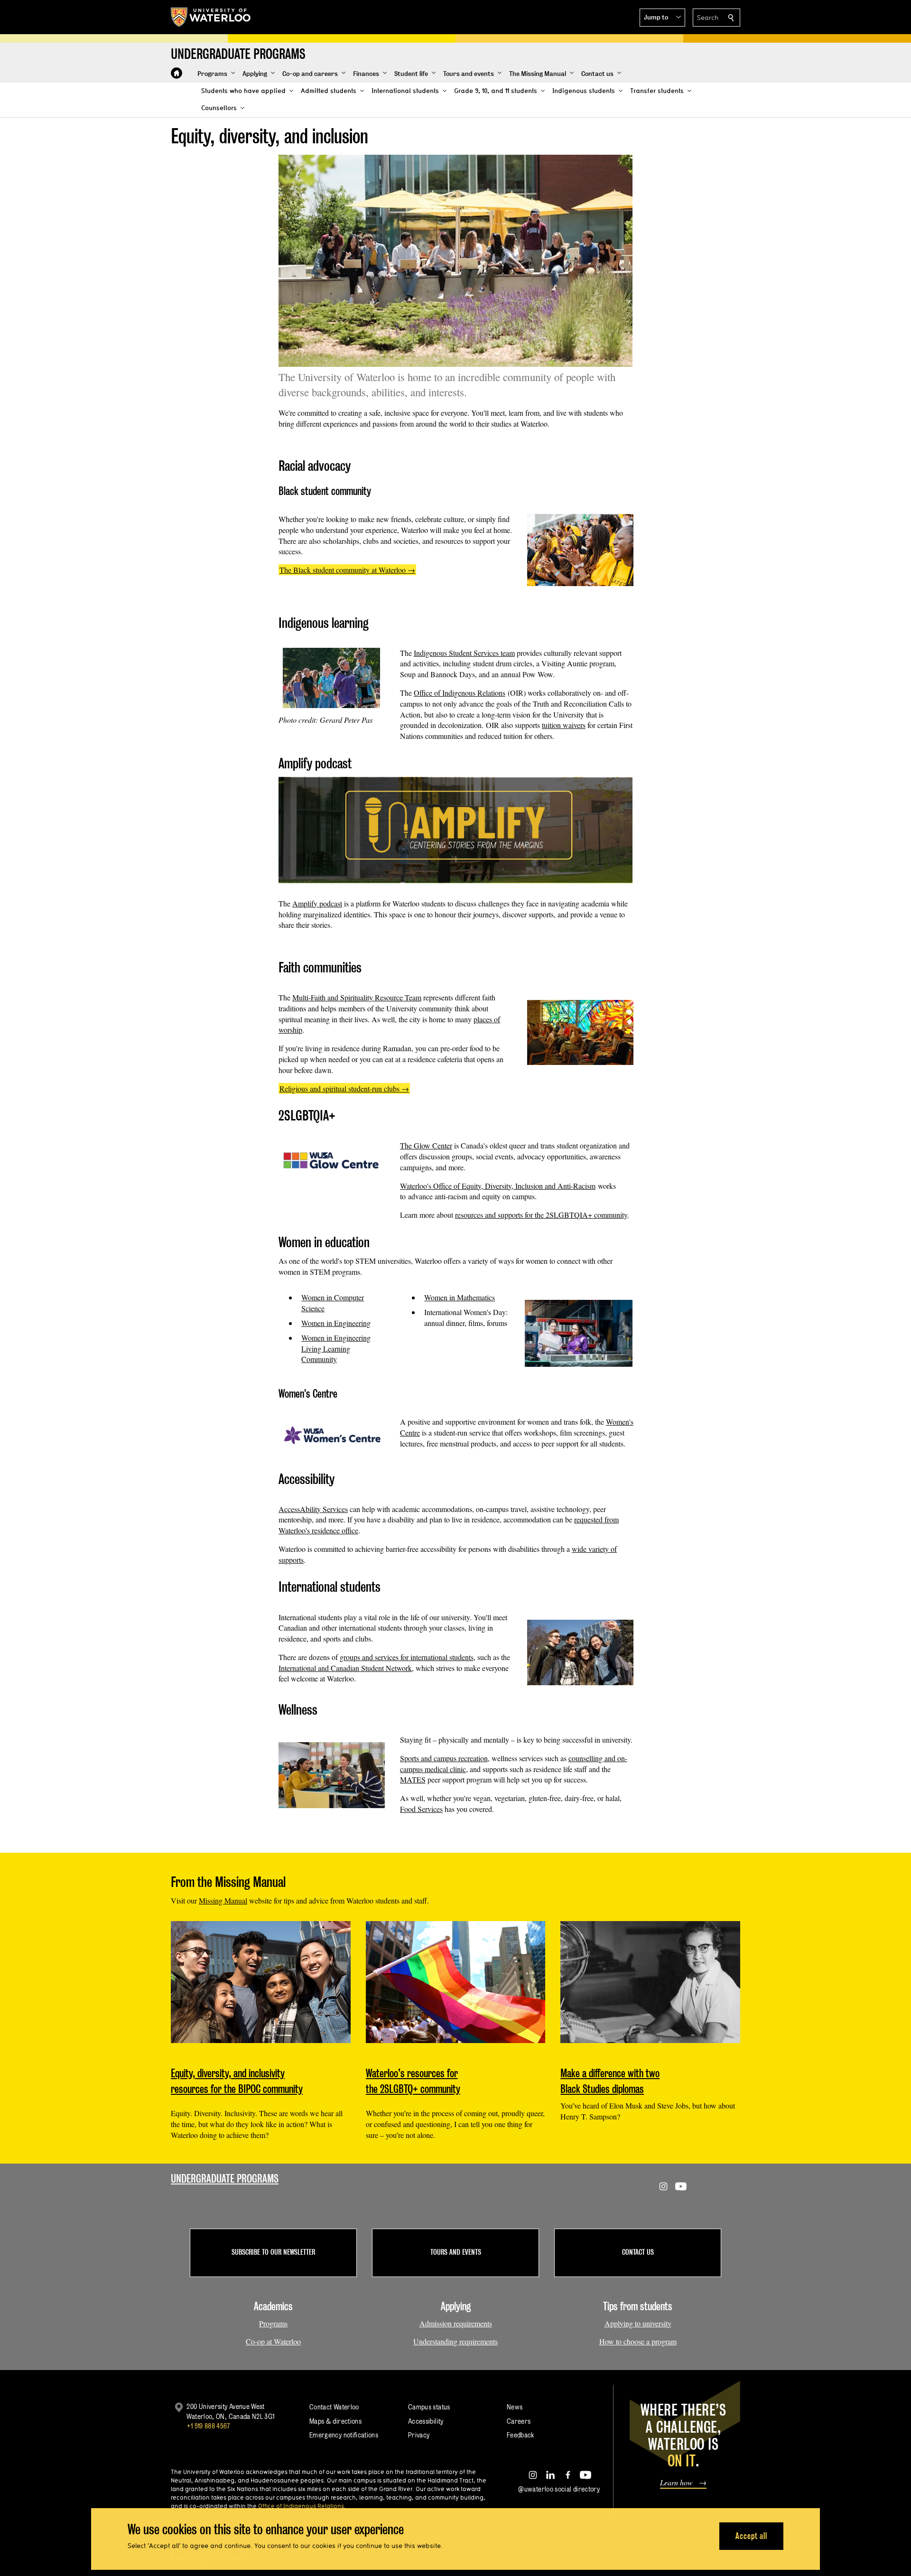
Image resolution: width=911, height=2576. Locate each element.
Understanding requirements (455, 2341)
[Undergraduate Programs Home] (177, 73)
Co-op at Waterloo (273, 2341)
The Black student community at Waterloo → (347, 570)
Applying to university (638, 2323)
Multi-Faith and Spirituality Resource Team (357, 997)
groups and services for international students (407, 1657)
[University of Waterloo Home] (211, 17)
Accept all (751, 2536)
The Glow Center (426, 1145)
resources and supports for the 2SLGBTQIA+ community (541, 1215)
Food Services (421, 1809)
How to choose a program (638, 2341)
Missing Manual (223, 1900)
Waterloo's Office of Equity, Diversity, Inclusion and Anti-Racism (498, 1186)
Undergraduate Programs (225, 2179)
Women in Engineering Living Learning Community (336, 1349)
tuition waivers (564, 725)
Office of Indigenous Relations (460, 693)
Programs (273, 2323)
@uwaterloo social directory (559, 2489)
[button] (662, 18)
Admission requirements (456, 2323)
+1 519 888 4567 (208, 2426)
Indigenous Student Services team (464, 653)
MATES (413, 1779)
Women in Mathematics (460, 1297)
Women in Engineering (336, 1323)
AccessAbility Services (313, 1509)
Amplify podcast (317, 903)
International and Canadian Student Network (345, 1668)
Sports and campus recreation (444, 1758)
